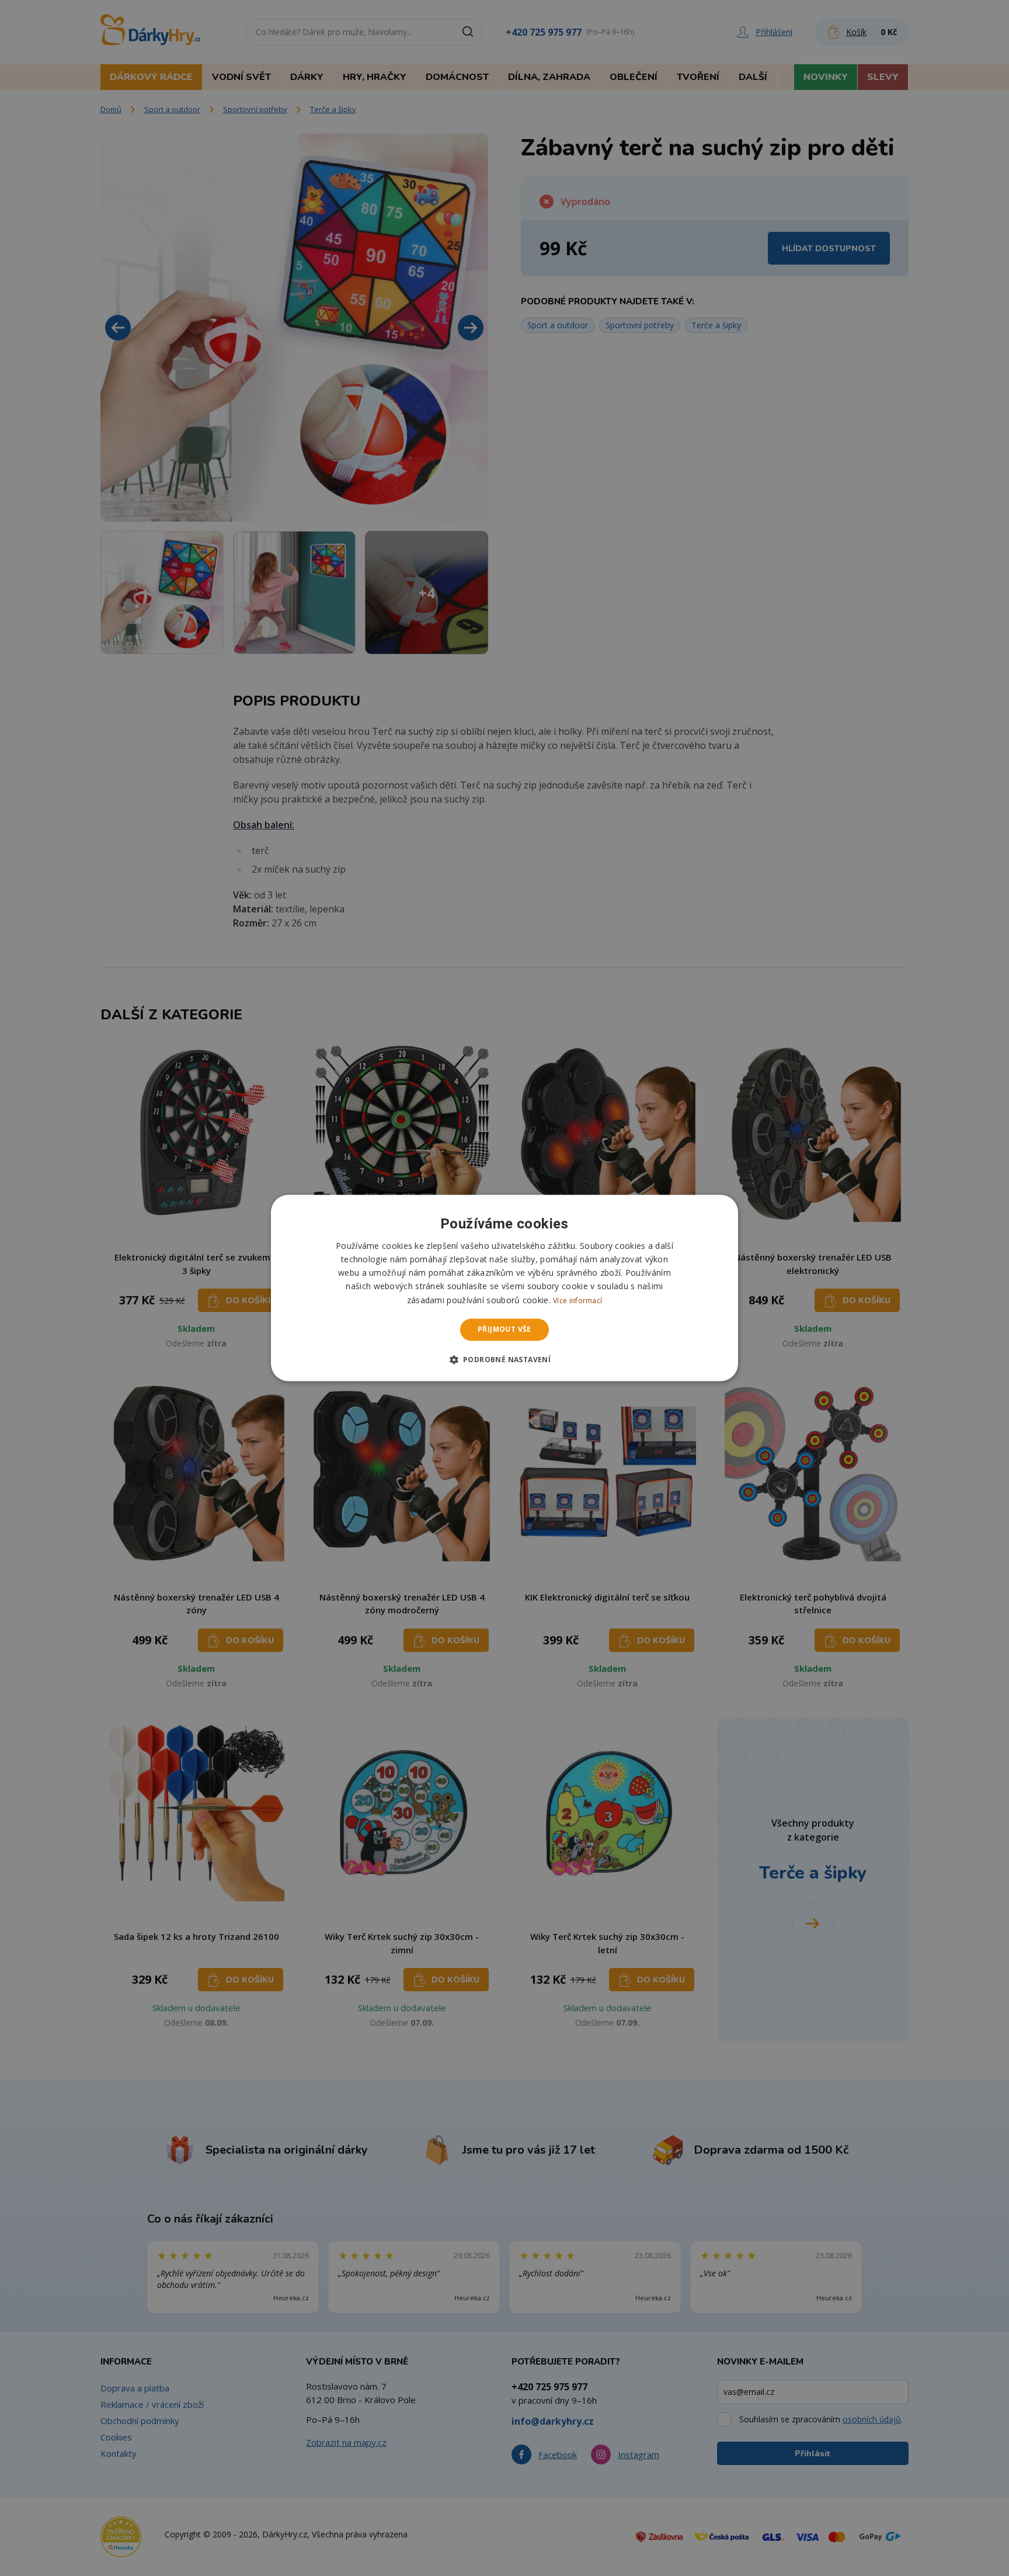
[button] (505, 1360)
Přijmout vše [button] (505, 1329)
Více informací (577, 1301)
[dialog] (505, 1288)
